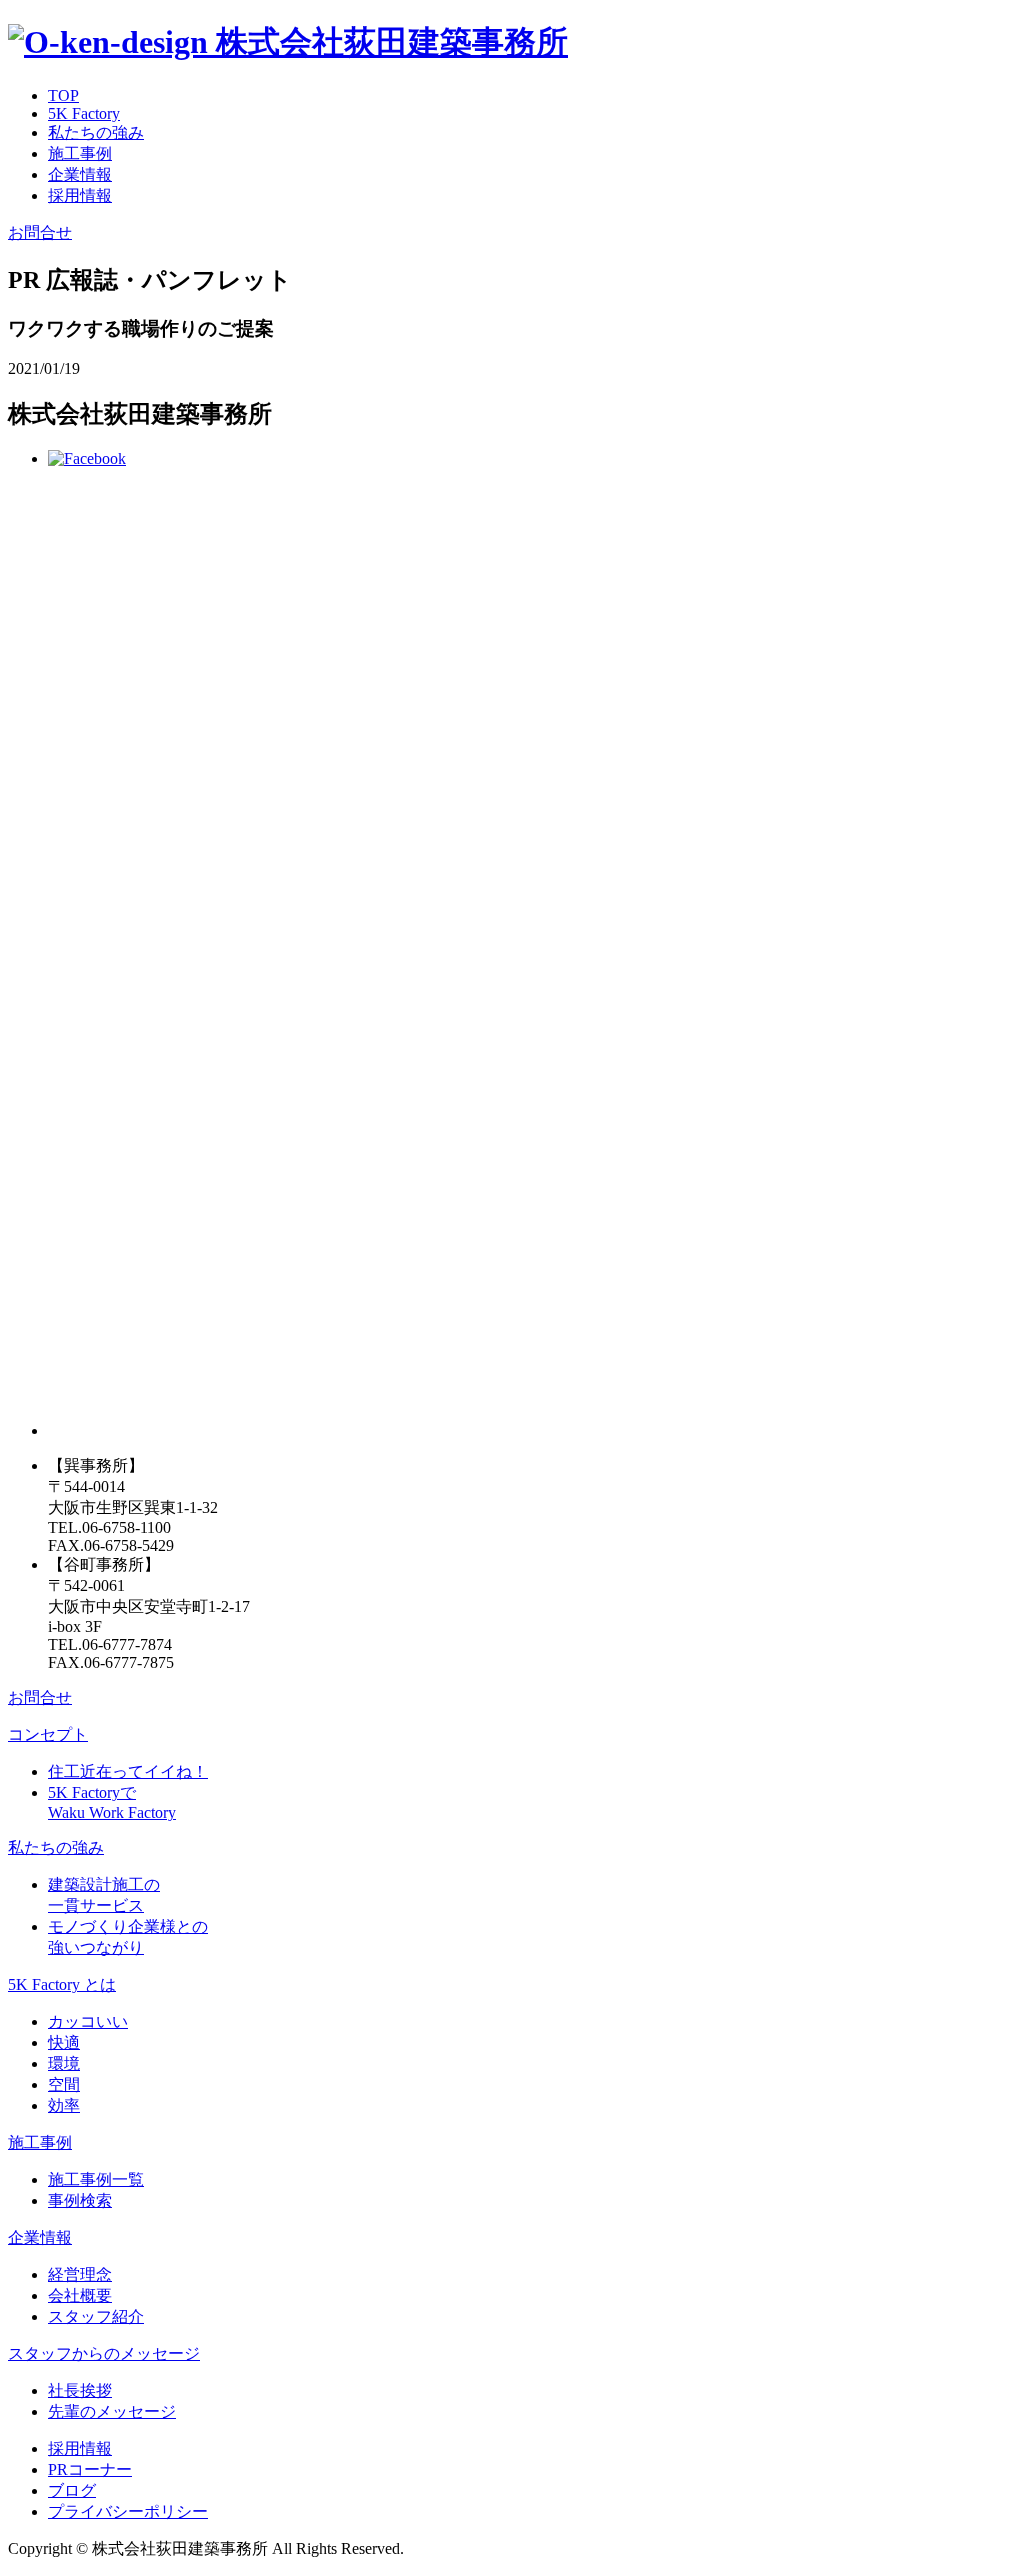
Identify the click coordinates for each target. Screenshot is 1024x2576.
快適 (64, 2042)
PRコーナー (90, 2469)
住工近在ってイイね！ (128, 1771)
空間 (64, 2084)
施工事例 (80, 153)
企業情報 (80, 174)
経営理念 (80, 2274)
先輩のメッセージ (112, 2411)
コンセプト (48, 1734)
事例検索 (80, 2200)
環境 (64, 2063)
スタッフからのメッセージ (104, 2353)
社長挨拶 (80, 2390)
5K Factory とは (62, 1984)
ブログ (72, 2490)
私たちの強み (96, 132)
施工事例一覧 (96, 2179)
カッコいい (88, 2021)
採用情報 (80, 195)
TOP (63, 95)
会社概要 (80, 2295)
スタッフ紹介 (96, 2316)
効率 (64, 2105)
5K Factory (84, 113)
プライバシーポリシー (128, 2511)
